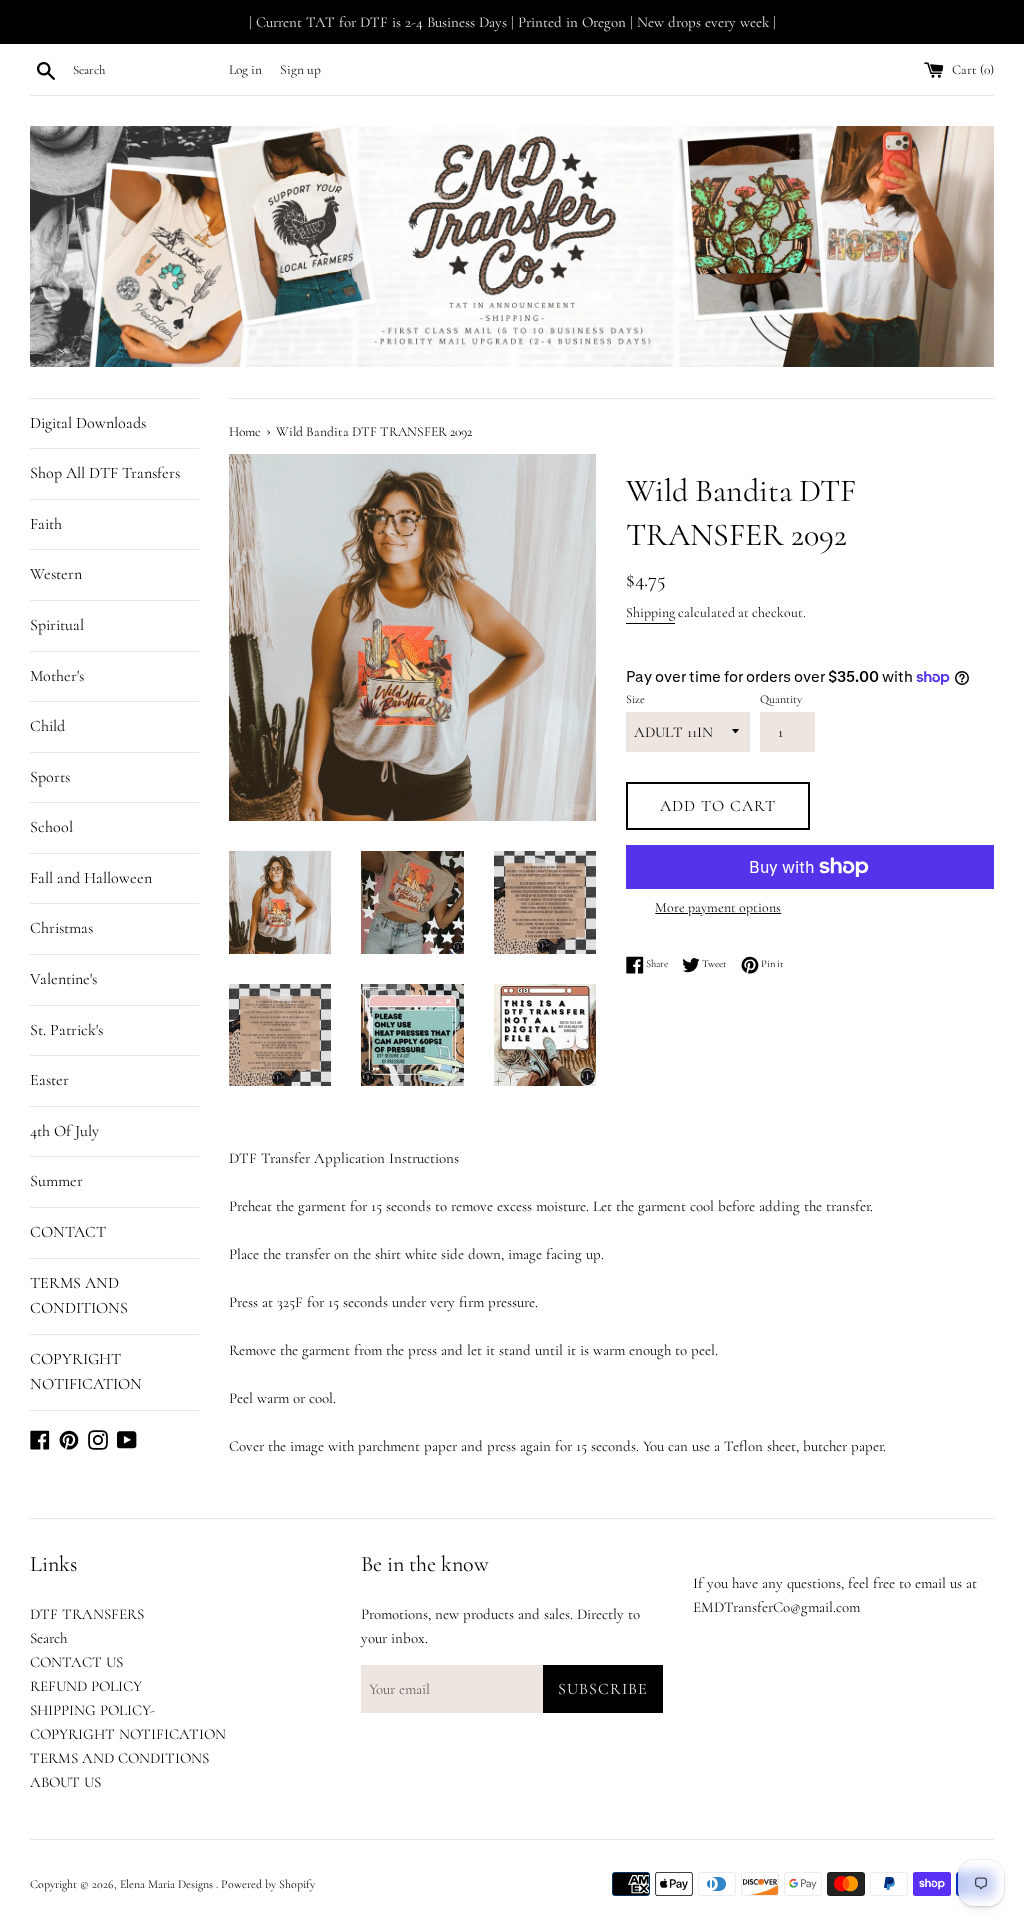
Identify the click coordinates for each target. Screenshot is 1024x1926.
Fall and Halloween (91, 878)
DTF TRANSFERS (87, 1614)
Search (48, 1638)
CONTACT (68, 1232)
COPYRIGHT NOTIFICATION (86, 1372)
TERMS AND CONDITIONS (79, 1296)
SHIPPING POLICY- (92, 1710)
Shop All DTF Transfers (105, 473)
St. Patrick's (66, 1030)
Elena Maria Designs (168, 1884)
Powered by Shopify (268, 1884)
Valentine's (63, 979)
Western (56, 574)
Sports (50, 777)
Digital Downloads (88, 423)
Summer (56, 1181)
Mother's (57, 676)
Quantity (781, 699)
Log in (245, 70)
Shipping (650, 612)
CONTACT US (76, 1662)
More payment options (718, 907)
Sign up (300, 70)
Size (635, 699)
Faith (46, 524)
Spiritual (57, 625)
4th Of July (64, 1131)
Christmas (61, 928)
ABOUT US (65, 1782)
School (51, 827)
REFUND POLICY (86, 1686)
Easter (49, 1080)
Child (47, 726)
